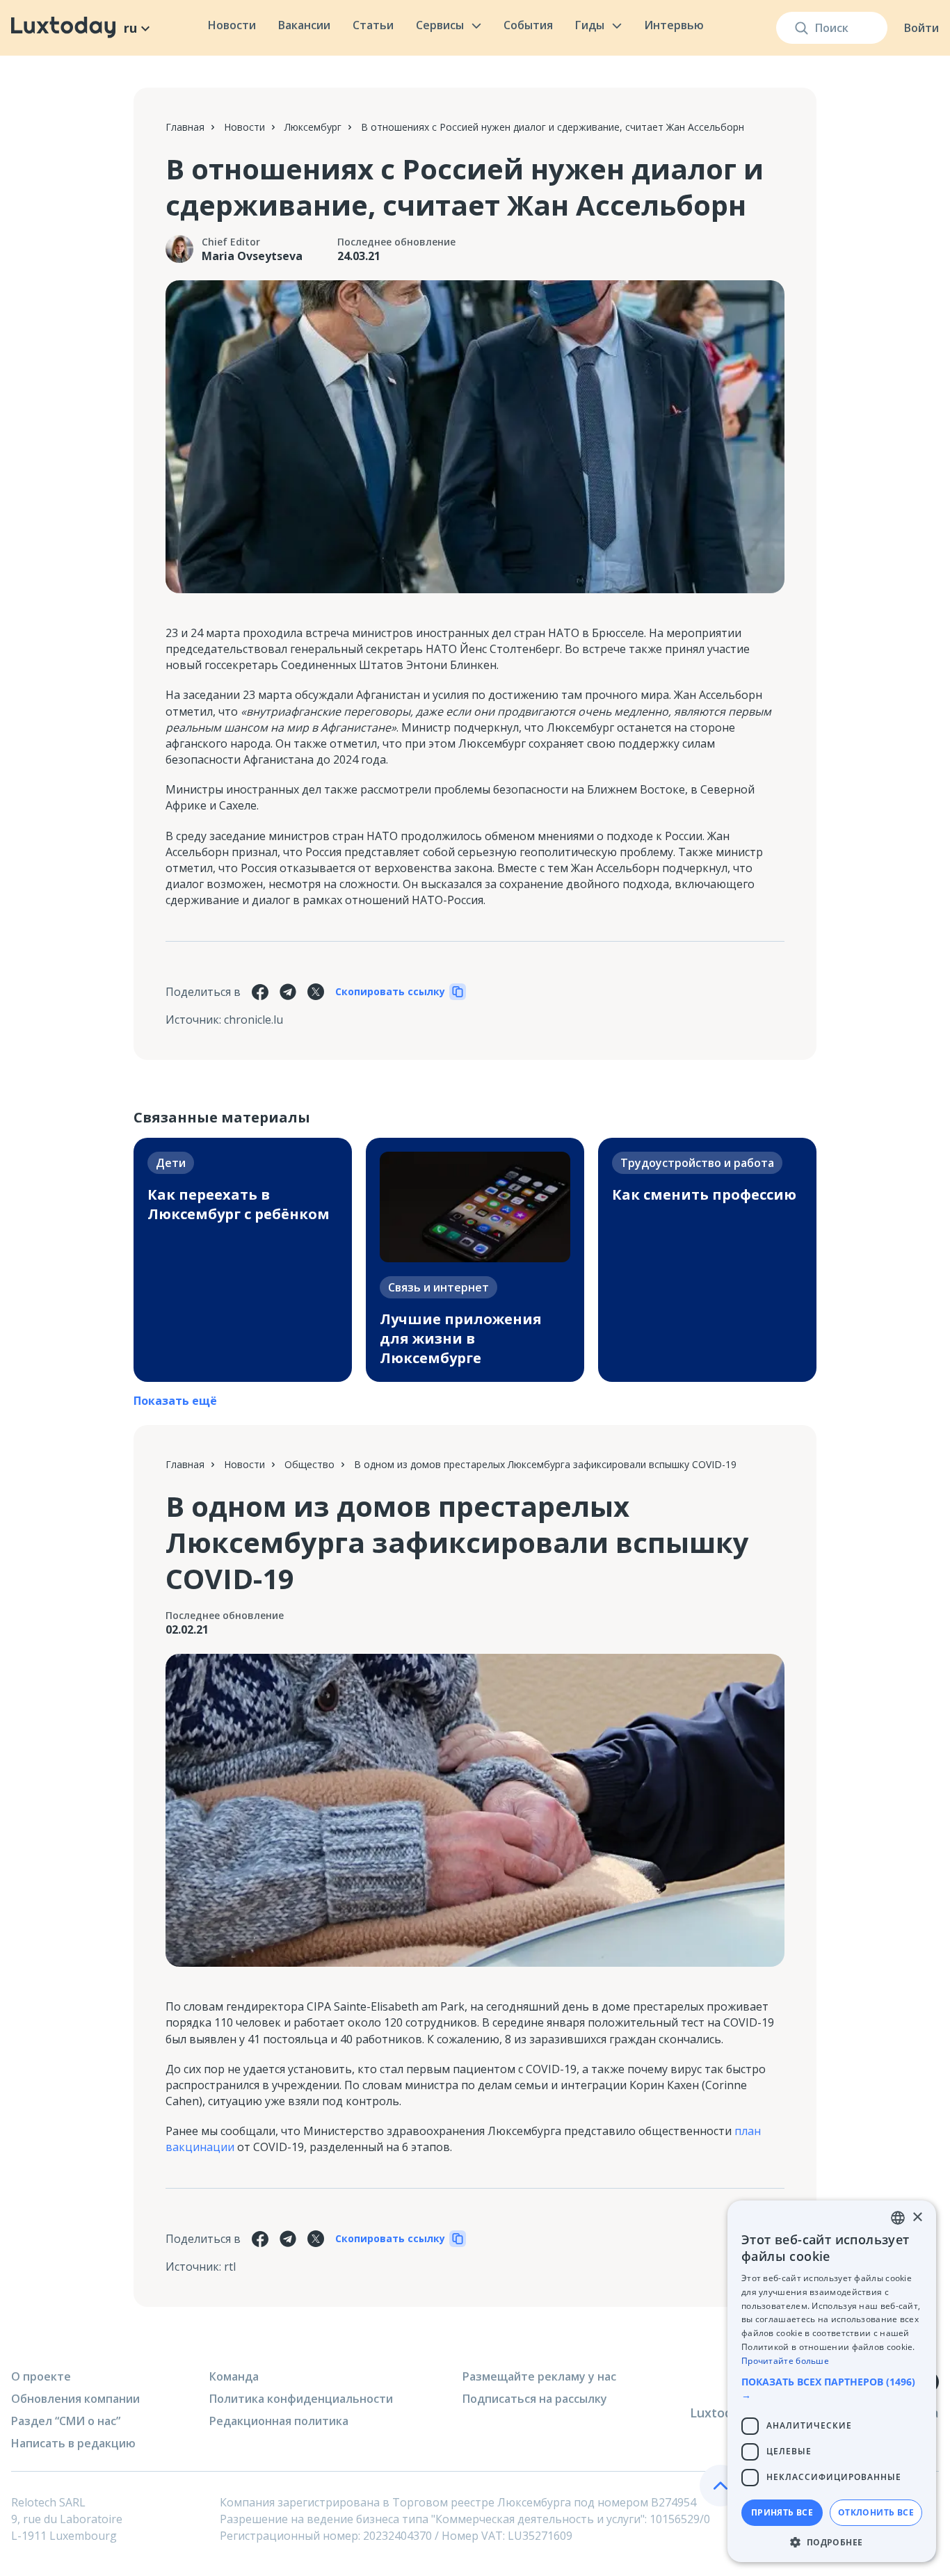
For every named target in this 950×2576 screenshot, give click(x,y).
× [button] (917, 2217)
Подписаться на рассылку (535, 2399)
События (528, 25)
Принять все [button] (782, 2512)
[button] (832, 2388)
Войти (921, 28)
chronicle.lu (253, 1020)
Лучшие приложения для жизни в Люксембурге (461, 1338)
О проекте (41, 2376)
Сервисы (440, 25)
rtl (230, 2267)
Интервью (674, 25)
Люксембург (313, 127)
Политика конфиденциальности (301, 2399)
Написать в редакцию (73, 2443)
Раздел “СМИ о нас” (66, 2421)
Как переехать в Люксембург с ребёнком (239, 1204)
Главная (185, 127)
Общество (309, 1464)
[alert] (832, 2381)
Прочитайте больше (785, 2361)
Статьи (373, 25)
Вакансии (304, 25)
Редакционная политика (279, 2421)
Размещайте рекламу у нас (539, 2376)
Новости (232, 25)
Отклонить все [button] (876, 2512)
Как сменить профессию (704, 1194)
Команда (234, 2376)
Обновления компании (75, 2399)
